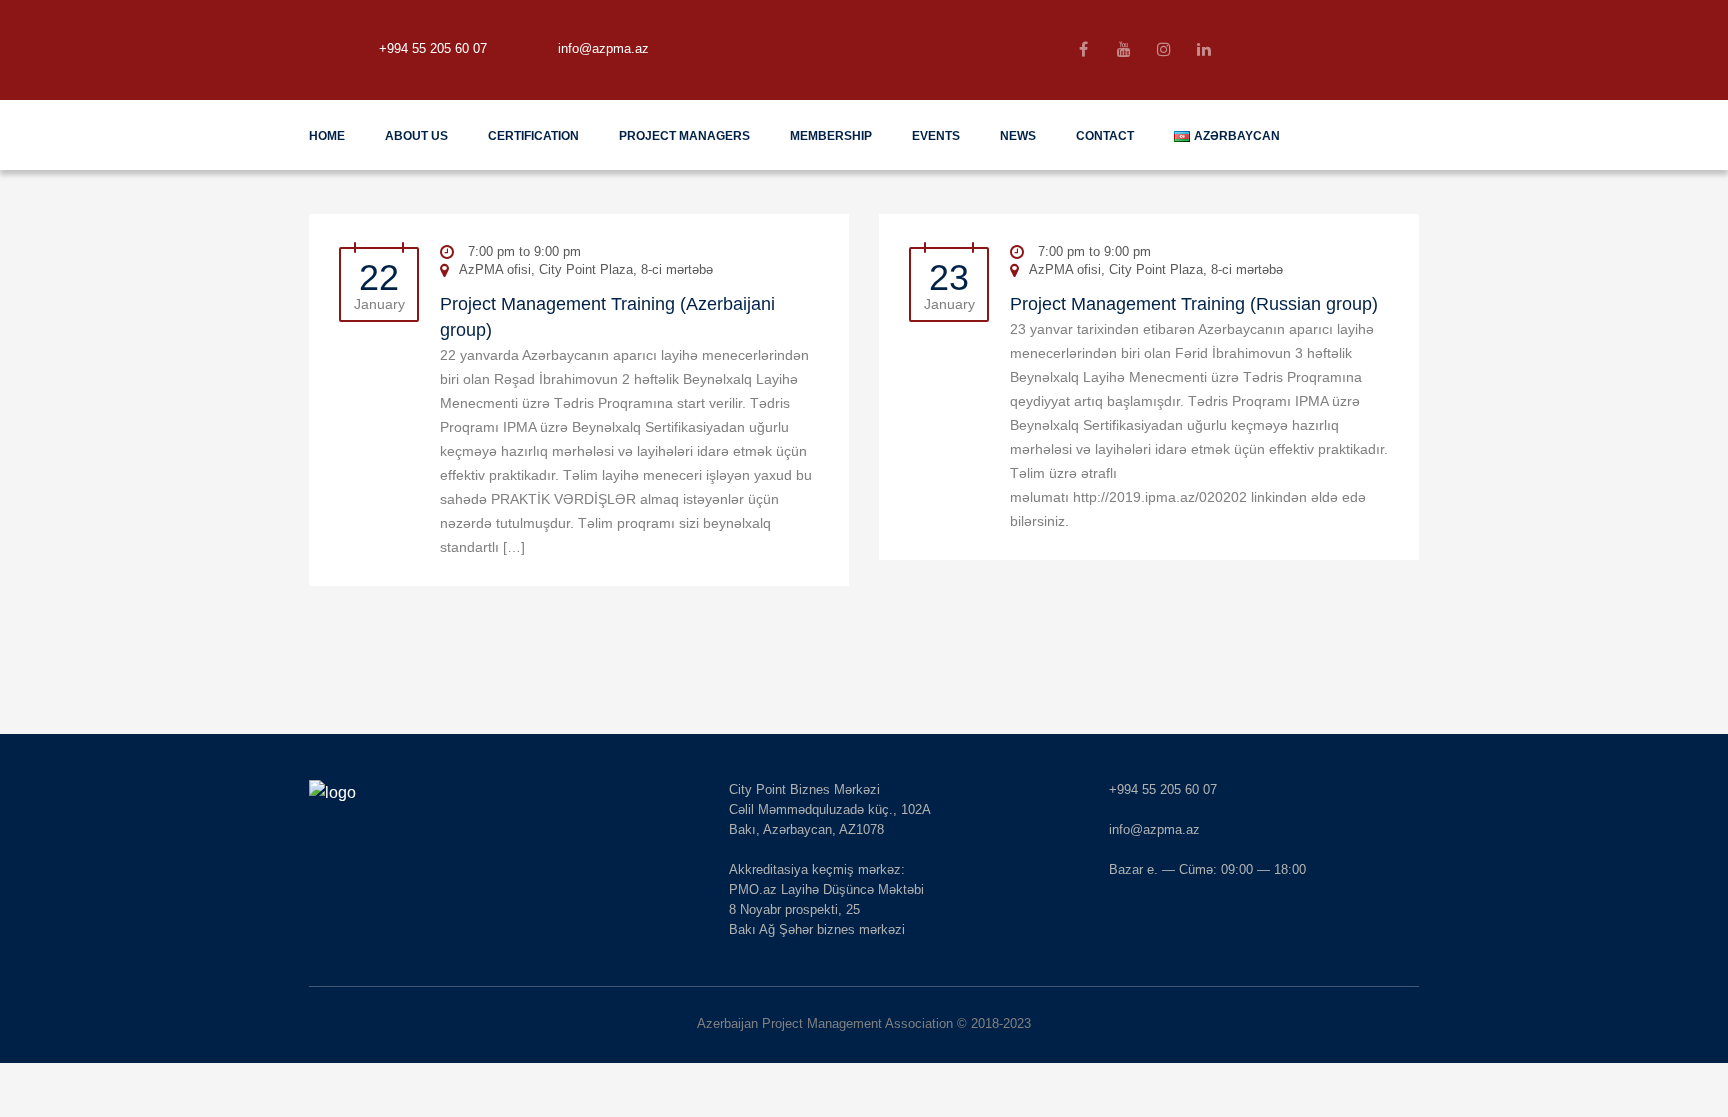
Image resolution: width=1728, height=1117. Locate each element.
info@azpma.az (603, 48)
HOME (327, 136)
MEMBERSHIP (831, 136)
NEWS (1018, 136)
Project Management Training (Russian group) (1194, 304)
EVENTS (936, 136)
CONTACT (1105, 136)
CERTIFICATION (533, 136)
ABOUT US (416, 136)
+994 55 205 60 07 (433, 48)
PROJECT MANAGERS (684, 136)
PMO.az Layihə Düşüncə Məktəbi (826, 889)
